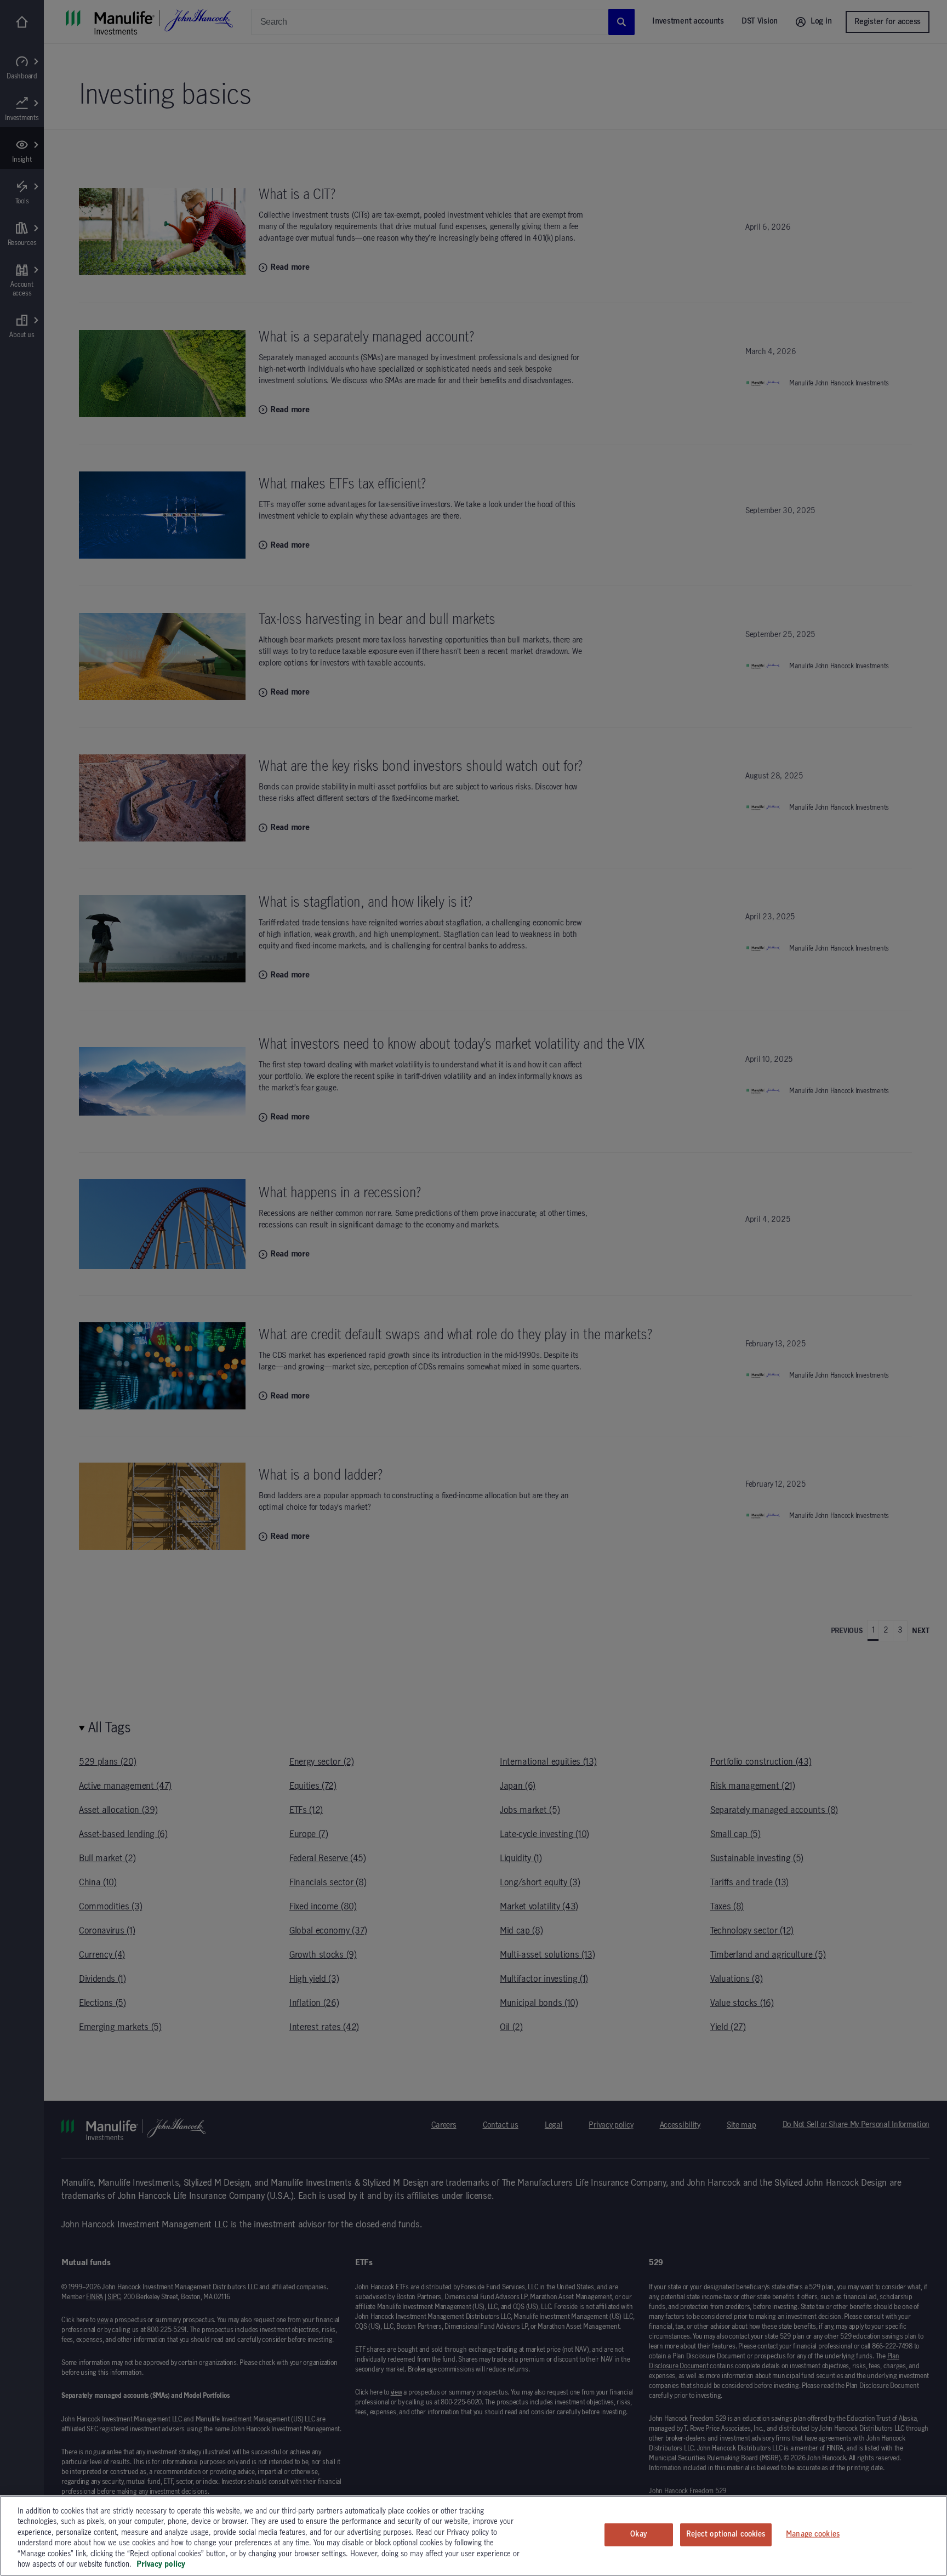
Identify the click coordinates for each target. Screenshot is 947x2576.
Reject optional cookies (726, 2534)
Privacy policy (161, 2564)
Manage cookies (813, 2534)
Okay (638, 2534)
